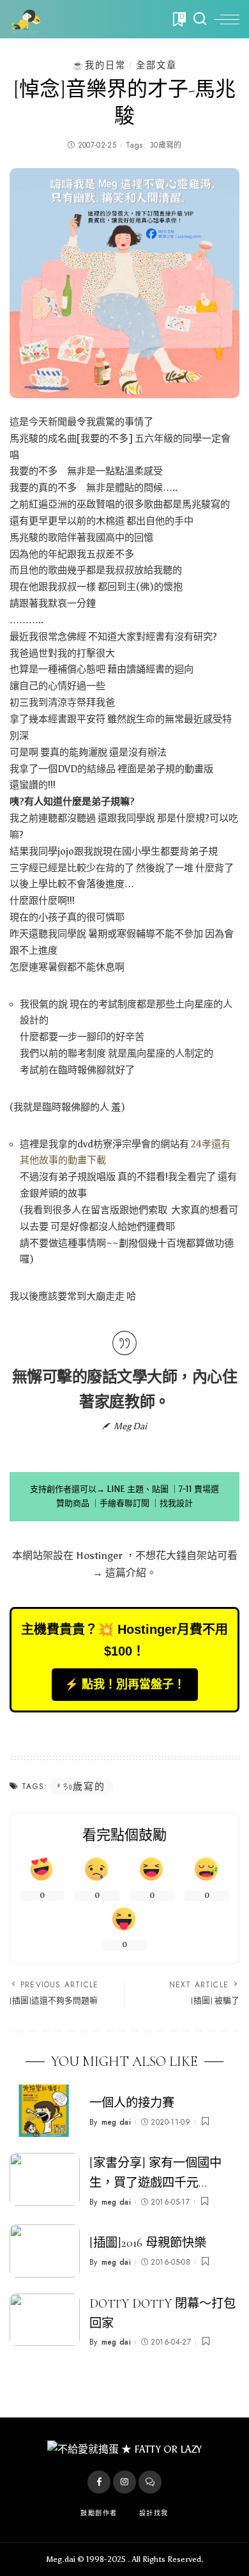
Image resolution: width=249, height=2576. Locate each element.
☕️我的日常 (99, 65)
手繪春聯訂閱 (124, 1503)
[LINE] (150, 2482)
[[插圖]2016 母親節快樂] (45, 2251)
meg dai (116, 2122)
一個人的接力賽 (132, 2103)
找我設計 (176, 1503)
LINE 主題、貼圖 (138, 1489)
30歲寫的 (166, 145)
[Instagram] (124, 2482)
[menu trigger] (227, 19)
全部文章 (156, 65)
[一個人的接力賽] (45, 2111)
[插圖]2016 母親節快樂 (148, 2243)
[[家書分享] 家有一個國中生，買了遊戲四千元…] (45, 2179)
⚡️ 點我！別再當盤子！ (125, 1684)
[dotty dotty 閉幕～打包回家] (45, 2320)
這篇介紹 (126, 1573)
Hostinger (99, 1556)
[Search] (200, 19)
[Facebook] (99, 2482)
